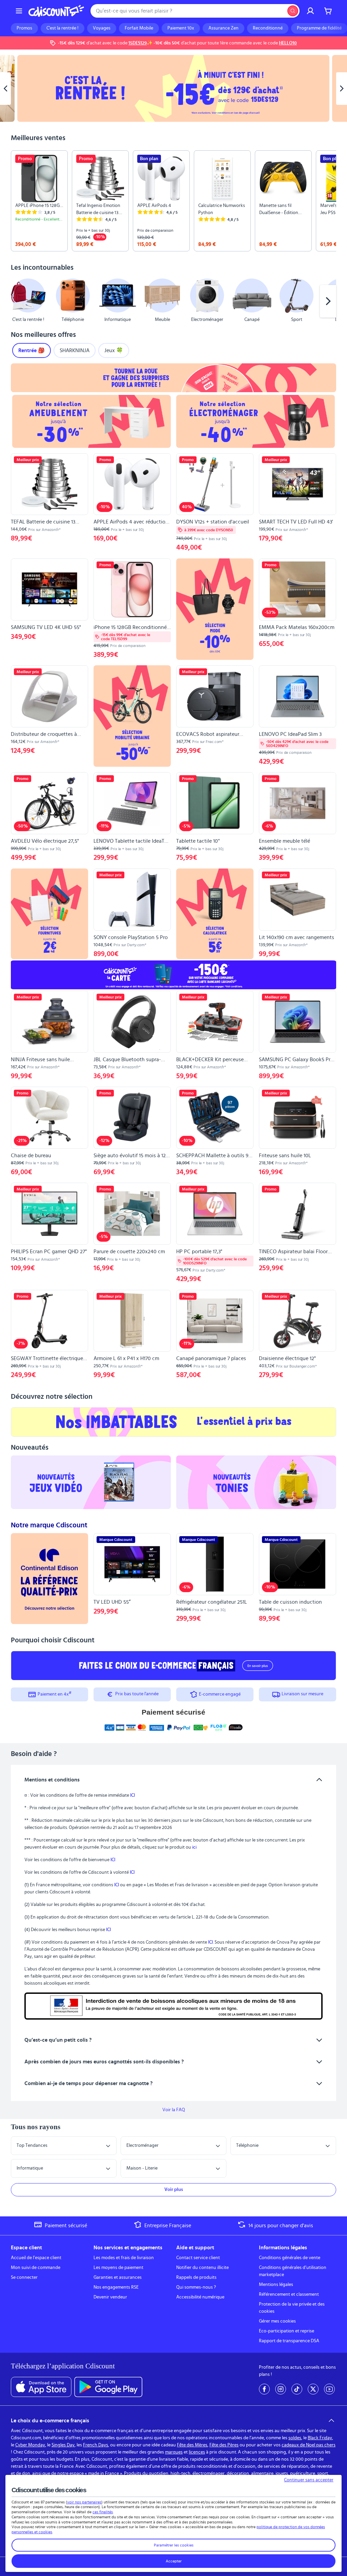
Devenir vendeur (110, 2297)
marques (174, 2452)
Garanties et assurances (118, 2277)
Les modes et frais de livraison (124, 2258)
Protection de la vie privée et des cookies (292, 2308)
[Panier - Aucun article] (328, 11)
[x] (313, 2389)
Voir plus (174, 2190)
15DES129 (138, 43)
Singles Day (63, 2445)
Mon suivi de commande (36, 2268)
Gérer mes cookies (277, 2321)
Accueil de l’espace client (36, 2258)
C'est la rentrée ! (63, 28)
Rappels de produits (196, 2277)
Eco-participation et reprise (287, 2331)
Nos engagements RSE (116, 2287)
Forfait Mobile (139, 28)
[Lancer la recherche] (293, 11)
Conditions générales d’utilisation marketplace (293, 2271)
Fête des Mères (192, 2445)
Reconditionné (268, 28)
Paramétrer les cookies (174, 2545)
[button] (19, 301)
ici (194, 1847)
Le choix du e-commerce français (50, 2421)
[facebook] (264, 2389)
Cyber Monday (30, 2445)
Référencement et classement (289, 2294)
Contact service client (198, 2258)
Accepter (174, 2561)
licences (197, 2452)
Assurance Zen (223, 28)
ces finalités (103, 2512)
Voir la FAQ (174, 2110)
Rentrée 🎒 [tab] (32, 350)
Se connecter (24, 2277)
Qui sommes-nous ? (196, 2287)
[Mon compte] (310, 11)
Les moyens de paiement (118, 2268)
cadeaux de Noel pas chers (309, 2445)
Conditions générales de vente (290, 2258)
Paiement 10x (181, 28)
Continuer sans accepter (309, 2480)
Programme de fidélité (319, 28)
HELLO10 (288, 43)
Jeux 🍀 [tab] (114, 350)
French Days (96, 2445)
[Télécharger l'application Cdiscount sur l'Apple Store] (41, 2387)
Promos (24, 28)
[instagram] (281, 2389)
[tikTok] (297, 2389)
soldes (295, 2438)
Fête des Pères (224, 2445)
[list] (173, 201)
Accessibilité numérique (200, 2297)
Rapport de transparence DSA (289, 2341)
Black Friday (320, 2438)
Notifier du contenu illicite (202, 2268)
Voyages (102, 28)
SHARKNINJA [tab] (75, 350)
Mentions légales (276, 2285)
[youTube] (329, 2389)
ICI (132, 1795)
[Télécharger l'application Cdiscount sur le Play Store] (108, 2387)
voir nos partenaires (84, 2502)
